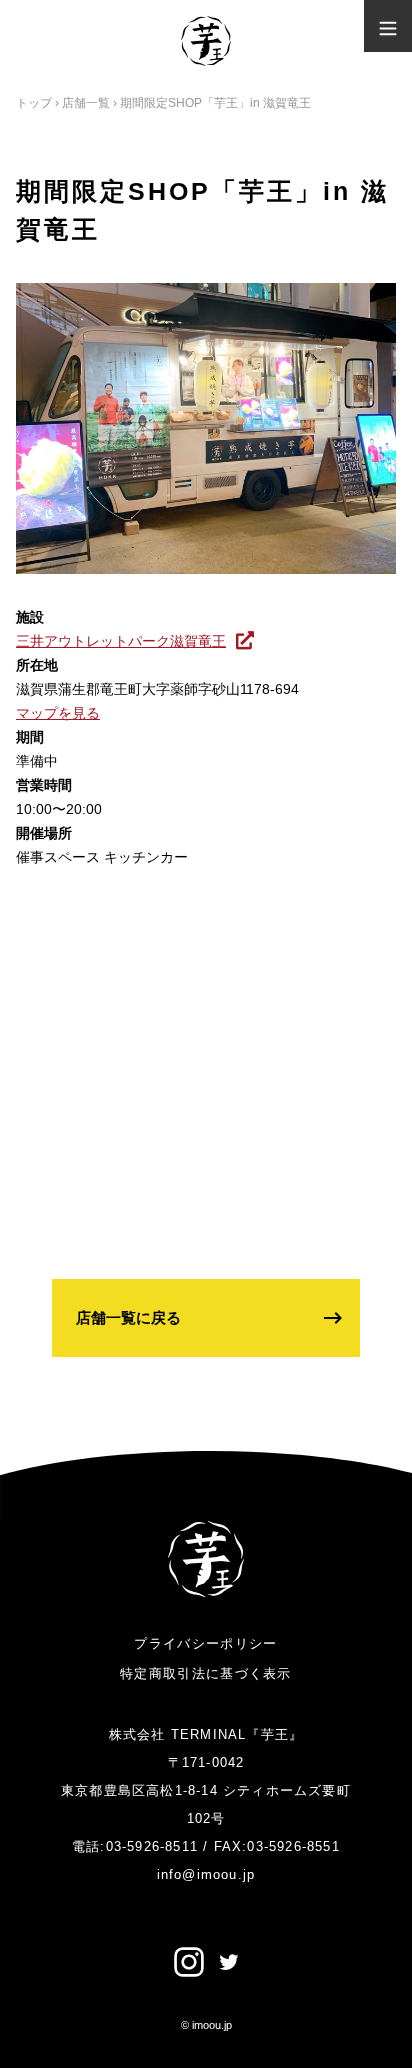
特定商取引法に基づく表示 (206, 1673)
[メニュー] (388, 26)
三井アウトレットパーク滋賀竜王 (121, 641)
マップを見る (58, 713)
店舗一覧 (86, 103)
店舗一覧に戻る (128, 1317)
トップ (34, 103)
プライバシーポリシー (205, 1643)
